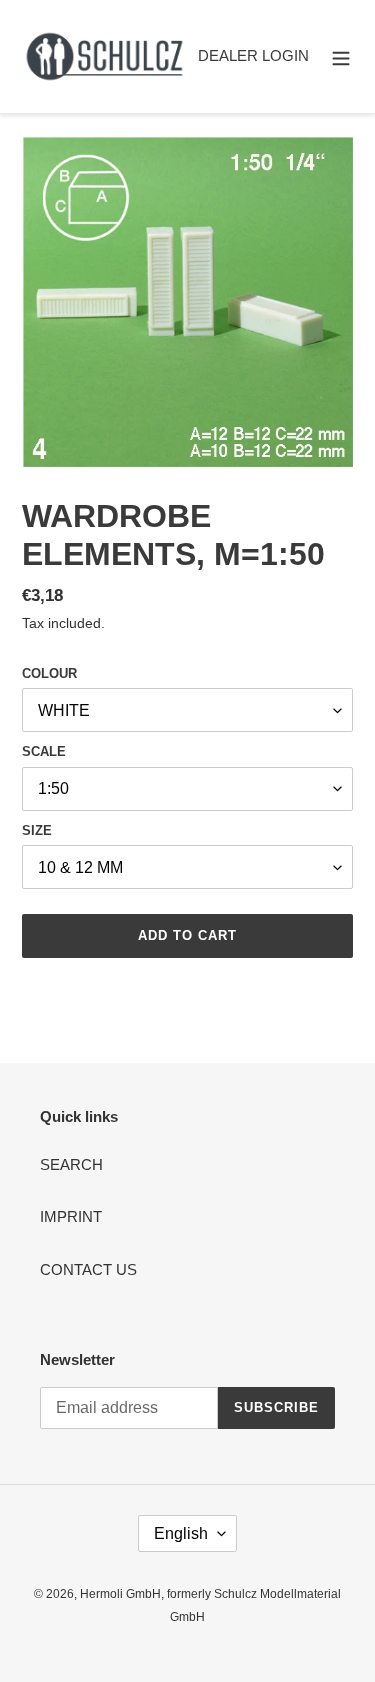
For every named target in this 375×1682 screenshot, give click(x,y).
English (181, 1533)
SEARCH (71, 1164)
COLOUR (49, 673)
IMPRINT (71, 1216)
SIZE (37, 830)
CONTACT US (88, 1269)
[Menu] (341, 56)
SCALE (44, 751)
